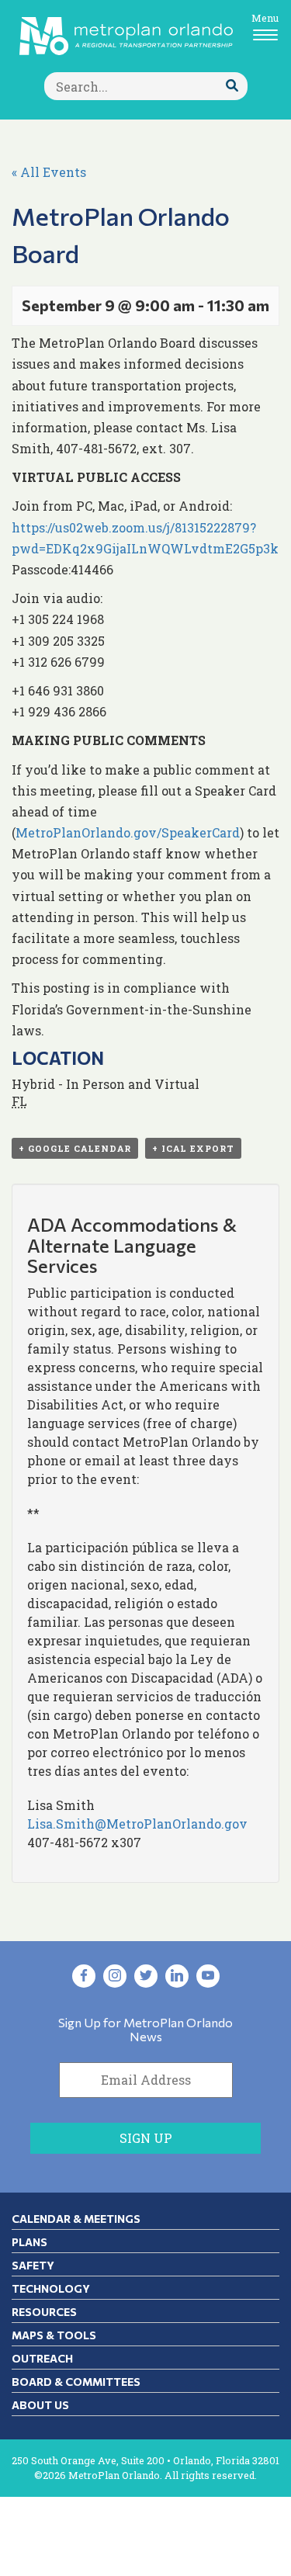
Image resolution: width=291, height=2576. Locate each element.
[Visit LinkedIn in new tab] (177, 1976)
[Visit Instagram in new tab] (115, 1976)
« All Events (49, 172)
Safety (33, 2265)
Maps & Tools (54, 2335)
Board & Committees (76, 2382)
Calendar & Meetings (76, 2219)
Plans (29, 2242)
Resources (44, 2312)
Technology (51, 2288)
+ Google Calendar (75, 1148)
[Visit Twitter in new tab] (146, 1976)
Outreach (42, 2358)
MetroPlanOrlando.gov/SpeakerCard (128, 832)
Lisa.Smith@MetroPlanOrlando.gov (137, 1824)
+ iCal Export (193, 1148)
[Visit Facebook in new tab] (84, 1976)
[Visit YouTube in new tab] (208, 1976)
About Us (40, 2405)
